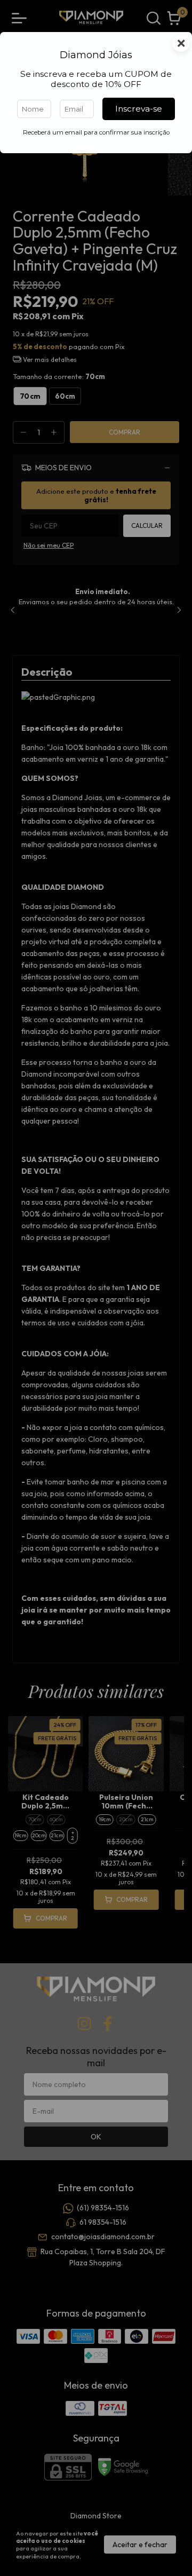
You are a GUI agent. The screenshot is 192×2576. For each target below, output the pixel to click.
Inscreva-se (139, 109)
